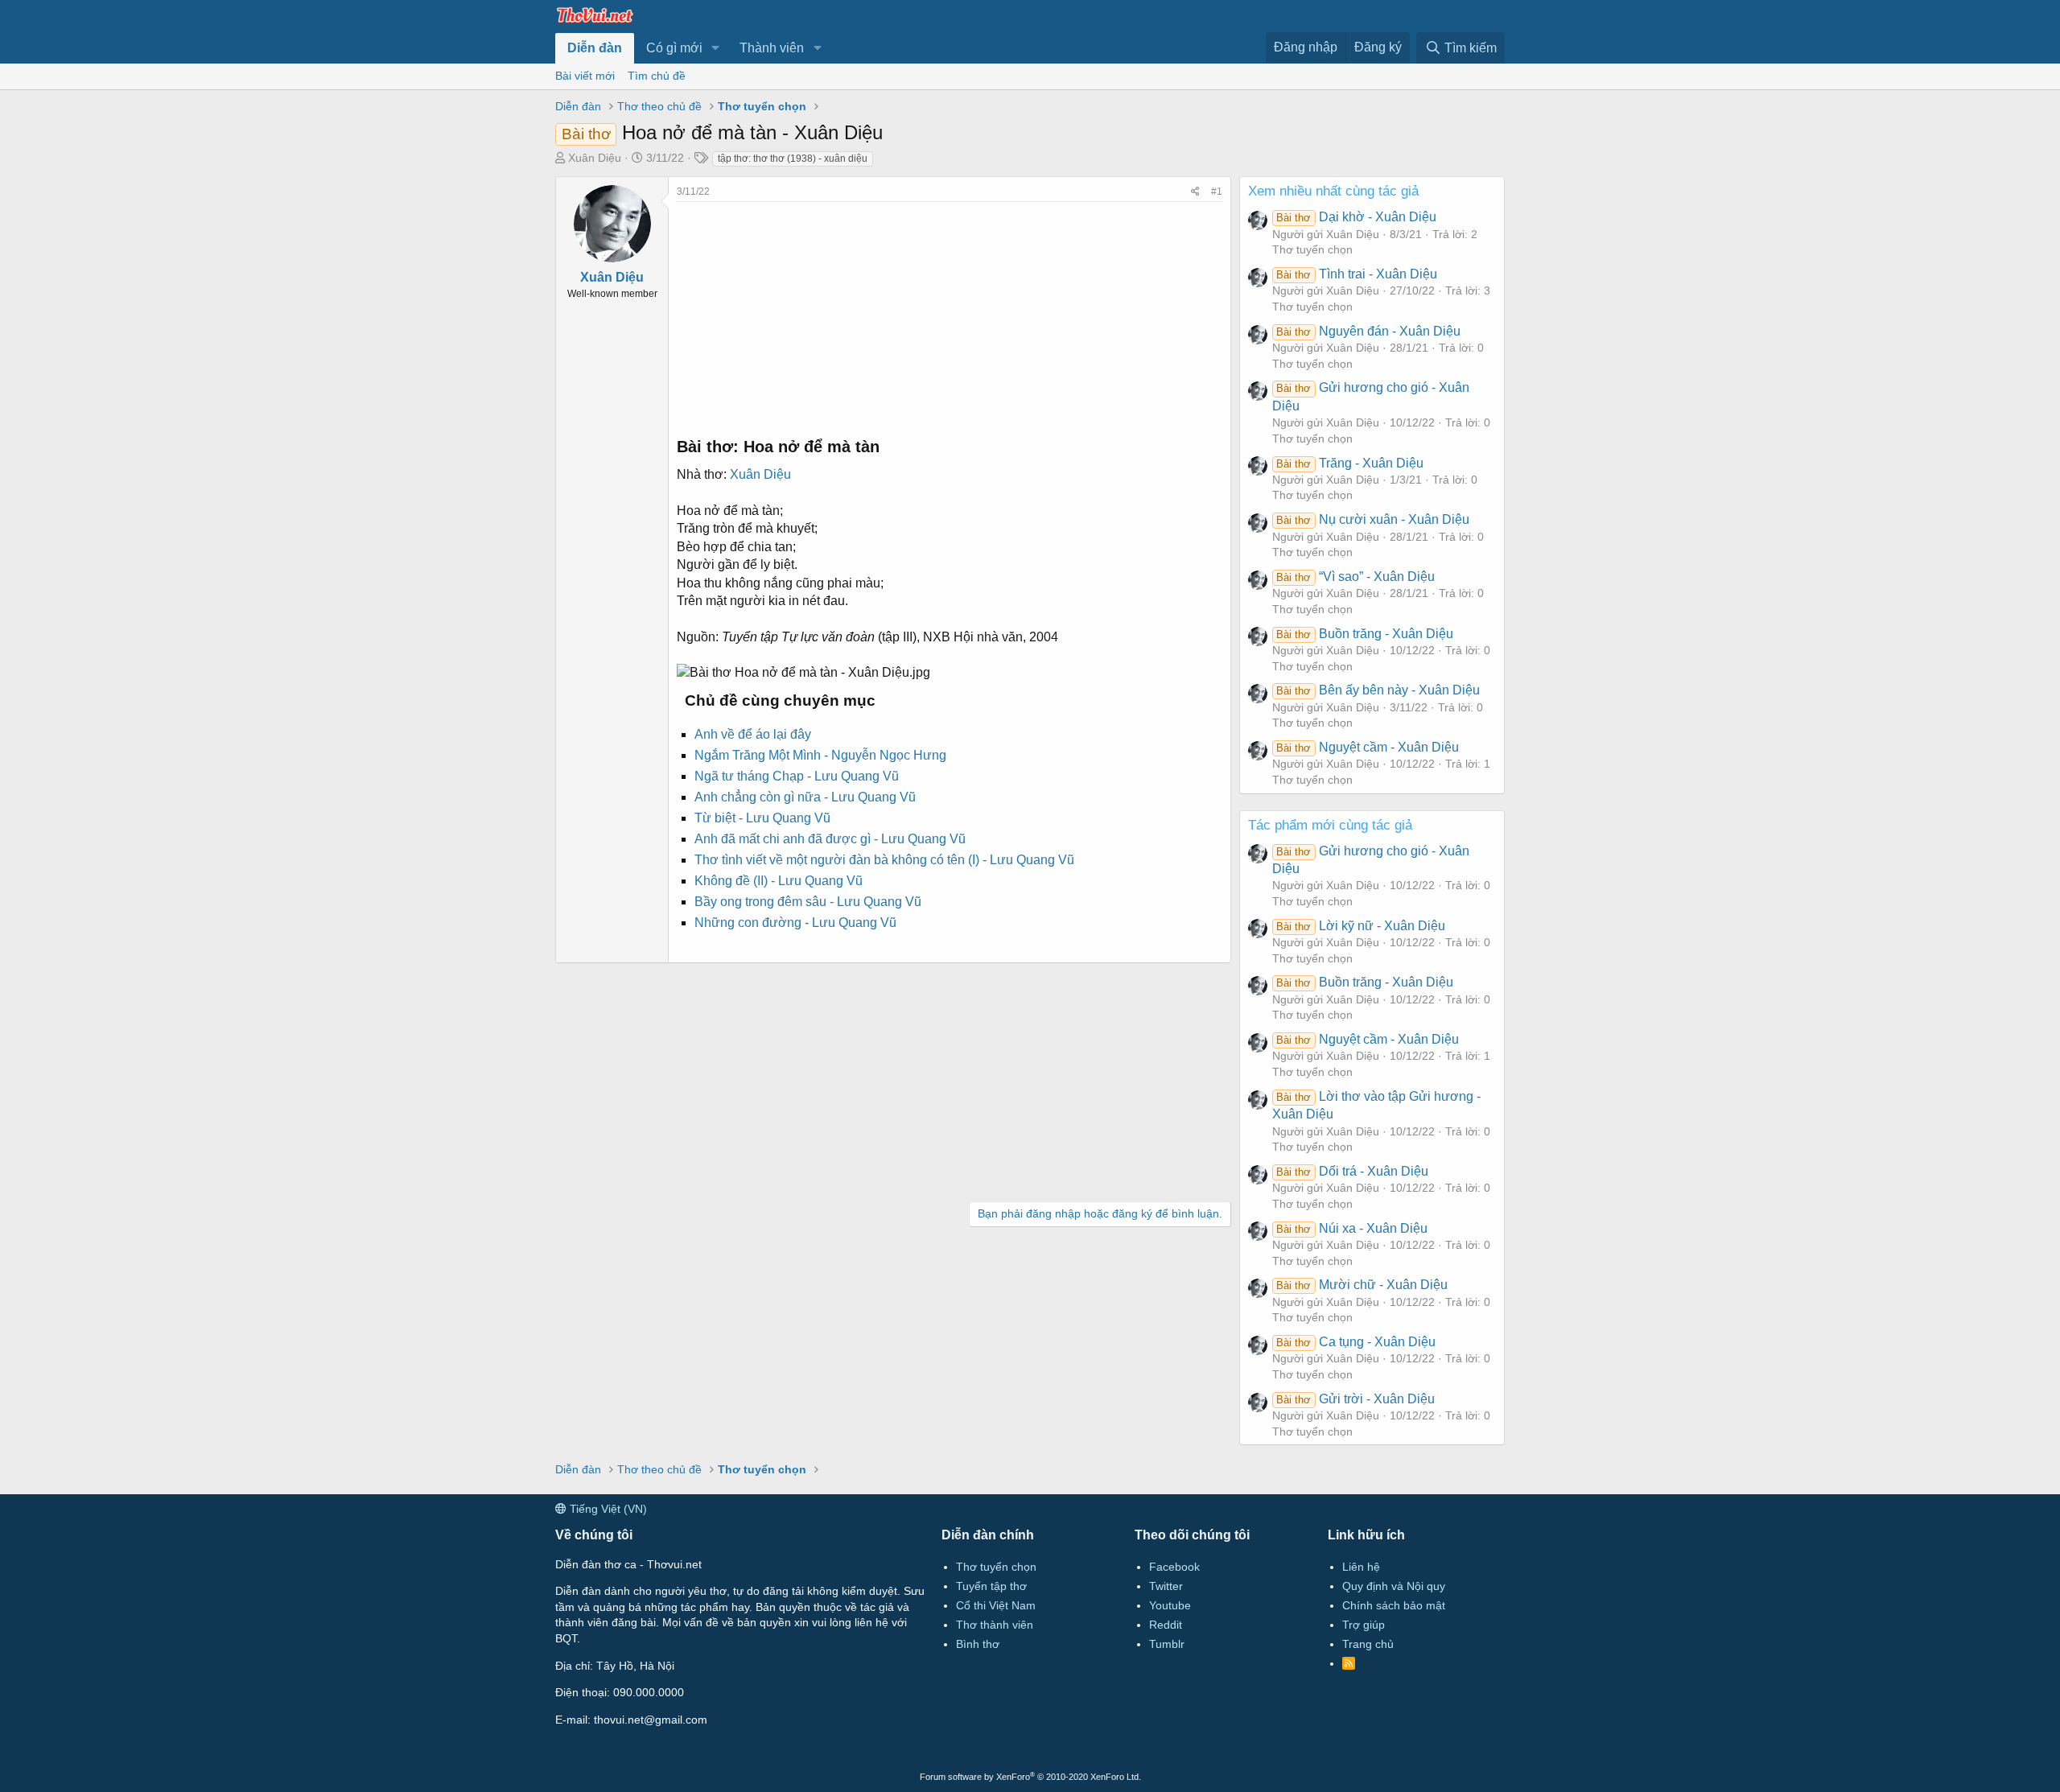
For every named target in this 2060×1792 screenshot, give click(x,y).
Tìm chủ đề (657, 76)
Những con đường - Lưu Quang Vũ (795, 923)
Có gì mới (674, 48)
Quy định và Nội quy (1394, 1586)
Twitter (1166, 1586)
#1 (1217, 192)
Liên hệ (1361, 1567)
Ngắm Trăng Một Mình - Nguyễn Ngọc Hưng (820, 755)
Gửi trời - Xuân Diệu (1355, 1399)
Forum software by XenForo (1030, 1777)
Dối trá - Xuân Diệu (1352, 1171)
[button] (716, 48)
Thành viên (772, 48)
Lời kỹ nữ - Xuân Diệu (1360, 926)
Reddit (1166, 1625)
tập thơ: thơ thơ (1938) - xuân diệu (793, 159)
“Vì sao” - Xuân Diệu (1355, 577)
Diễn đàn (595, 48)
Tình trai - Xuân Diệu (1356, 274)
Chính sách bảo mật (1394, 1605)
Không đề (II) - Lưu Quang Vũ (779, 881)
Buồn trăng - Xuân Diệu (1364, 634)
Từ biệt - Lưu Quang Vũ (762, 818)
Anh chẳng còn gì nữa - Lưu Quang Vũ (805, 797)
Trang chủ (1368, 1644)
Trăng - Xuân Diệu (1349, 463)
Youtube (1170, 1605)
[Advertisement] (950, 315)
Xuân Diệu (595, 158)
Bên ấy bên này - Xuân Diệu (1378, 690)
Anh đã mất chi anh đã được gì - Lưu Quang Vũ (830, 839)
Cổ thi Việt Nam (996, 1605)
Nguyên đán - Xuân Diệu (1368, 331)
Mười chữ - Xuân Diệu (1362, 1285)
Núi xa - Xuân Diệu (1351, 1228)
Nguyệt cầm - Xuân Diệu (1367, 747)
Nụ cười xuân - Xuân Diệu (1372, 519)
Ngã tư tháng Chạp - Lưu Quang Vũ (797, 776)
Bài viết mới (585, 76)
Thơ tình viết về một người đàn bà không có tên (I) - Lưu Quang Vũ (884, 860)
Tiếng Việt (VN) (607, 1509)
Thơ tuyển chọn (1312, 249)
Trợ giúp (1364, 1625)
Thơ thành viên (995, 1625)
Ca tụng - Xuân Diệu (1355, 1342)
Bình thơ (978, 1644)
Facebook (1174, 1567)
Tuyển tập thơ (991, 1586)
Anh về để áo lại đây (753, 734)
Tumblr (1167, 1644)
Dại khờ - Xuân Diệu (1356, 217)
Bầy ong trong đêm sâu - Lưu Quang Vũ (808, 902)
